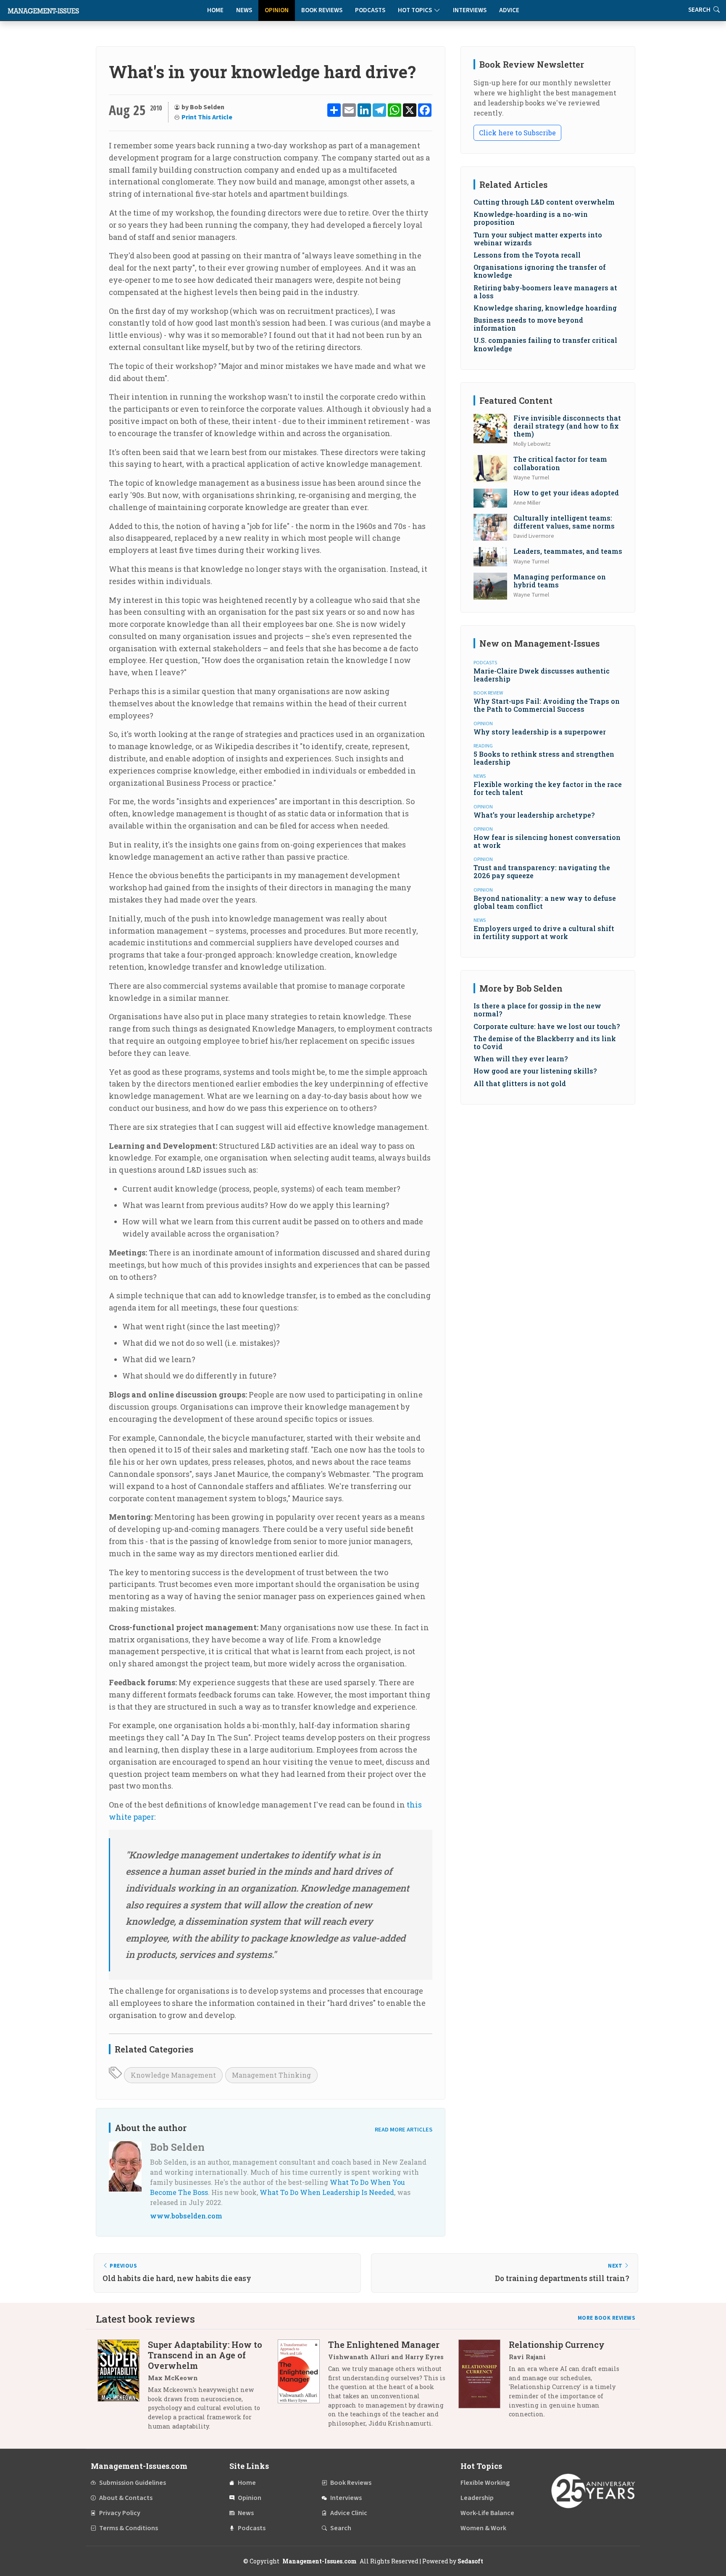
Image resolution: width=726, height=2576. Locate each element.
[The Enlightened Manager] (303, 2387)
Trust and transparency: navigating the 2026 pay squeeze (542, 871)
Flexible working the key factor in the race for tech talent (548, 788)
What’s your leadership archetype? (534, 815)
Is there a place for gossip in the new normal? (537, 1010)
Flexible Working (485, 2483)
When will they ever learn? (521, 1059)
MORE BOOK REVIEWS (607, 2318)
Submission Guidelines (133, 2483)
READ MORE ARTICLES (404, 2130)
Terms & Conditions (129, 2528)
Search (341, 2528)
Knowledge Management (173, 2075)
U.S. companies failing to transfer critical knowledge (545, 344)
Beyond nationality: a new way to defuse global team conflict (545, 902)
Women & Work (483, 2528)
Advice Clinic (349, 2513)
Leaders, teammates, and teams (568, 551)
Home (215, 10)
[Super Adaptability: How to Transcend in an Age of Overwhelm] (123, 2388)
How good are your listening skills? (535, 1071)
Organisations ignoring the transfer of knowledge (540, 271)
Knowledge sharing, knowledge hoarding (545, 308)
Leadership (477, 2498)
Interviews (470, 10)
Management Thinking (271, 2075)
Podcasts (370, 10)
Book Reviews (322, 10)
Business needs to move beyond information (528, 324)
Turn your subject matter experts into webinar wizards (538, 239)
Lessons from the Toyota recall (527, 255)
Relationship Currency (557, 2344)
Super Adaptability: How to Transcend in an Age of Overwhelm (205, 2355)
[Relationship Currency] (484, 2383)
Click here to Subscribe (517, 133)
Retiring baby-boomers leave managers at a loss (545, 292)
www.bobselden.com (186, 2216)
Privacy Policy (120, 2513)
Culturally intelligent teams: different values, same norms (564, 522)
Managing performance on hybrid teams (560, 581)
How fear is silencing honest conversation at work (547, 841)
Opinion (277, 10)
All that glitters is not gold (520, 1083)
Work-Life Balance (487, 2513)
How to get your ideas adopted (566, 493)
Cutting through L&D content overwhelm (544, 202)
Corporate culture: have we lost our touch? (547, 1026)
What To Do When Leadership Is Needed (327, 2192)
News (244, 10)
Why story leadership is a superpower (540, 732)
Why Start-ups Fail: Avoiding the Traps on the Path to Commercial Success (547, 705)
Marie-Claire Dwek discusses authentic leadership (542, 675)
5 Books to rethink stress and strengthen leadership (544, 758)
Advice (509, 10)
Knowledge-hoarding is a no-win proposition (531, 218)
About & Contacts (126, 2498)
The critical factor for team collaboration (560, 463)
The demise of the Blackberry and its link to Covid (545, 1042)
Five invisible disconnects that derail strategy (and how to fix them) (567, 426)
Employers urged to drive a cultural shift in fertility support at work (544, 932)
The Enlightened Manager (384, 2344)
